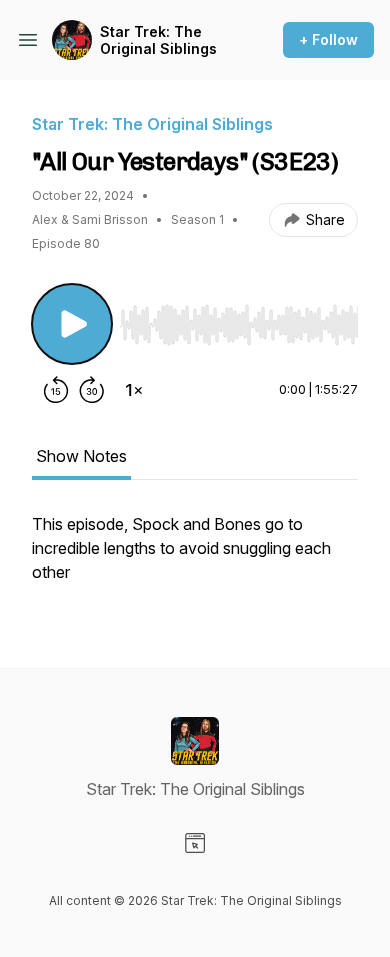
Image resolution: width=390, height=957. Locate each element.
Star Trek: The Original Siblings (158, 40)
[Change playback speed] (134, 390)
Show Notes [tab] (81, 456)
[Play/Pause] (72, 324)
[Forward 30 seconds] (92, 390)
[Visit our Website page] (195, 843)
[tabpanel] (195, 558)
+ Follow (328, 39)
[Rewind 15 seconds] (56, 390)
